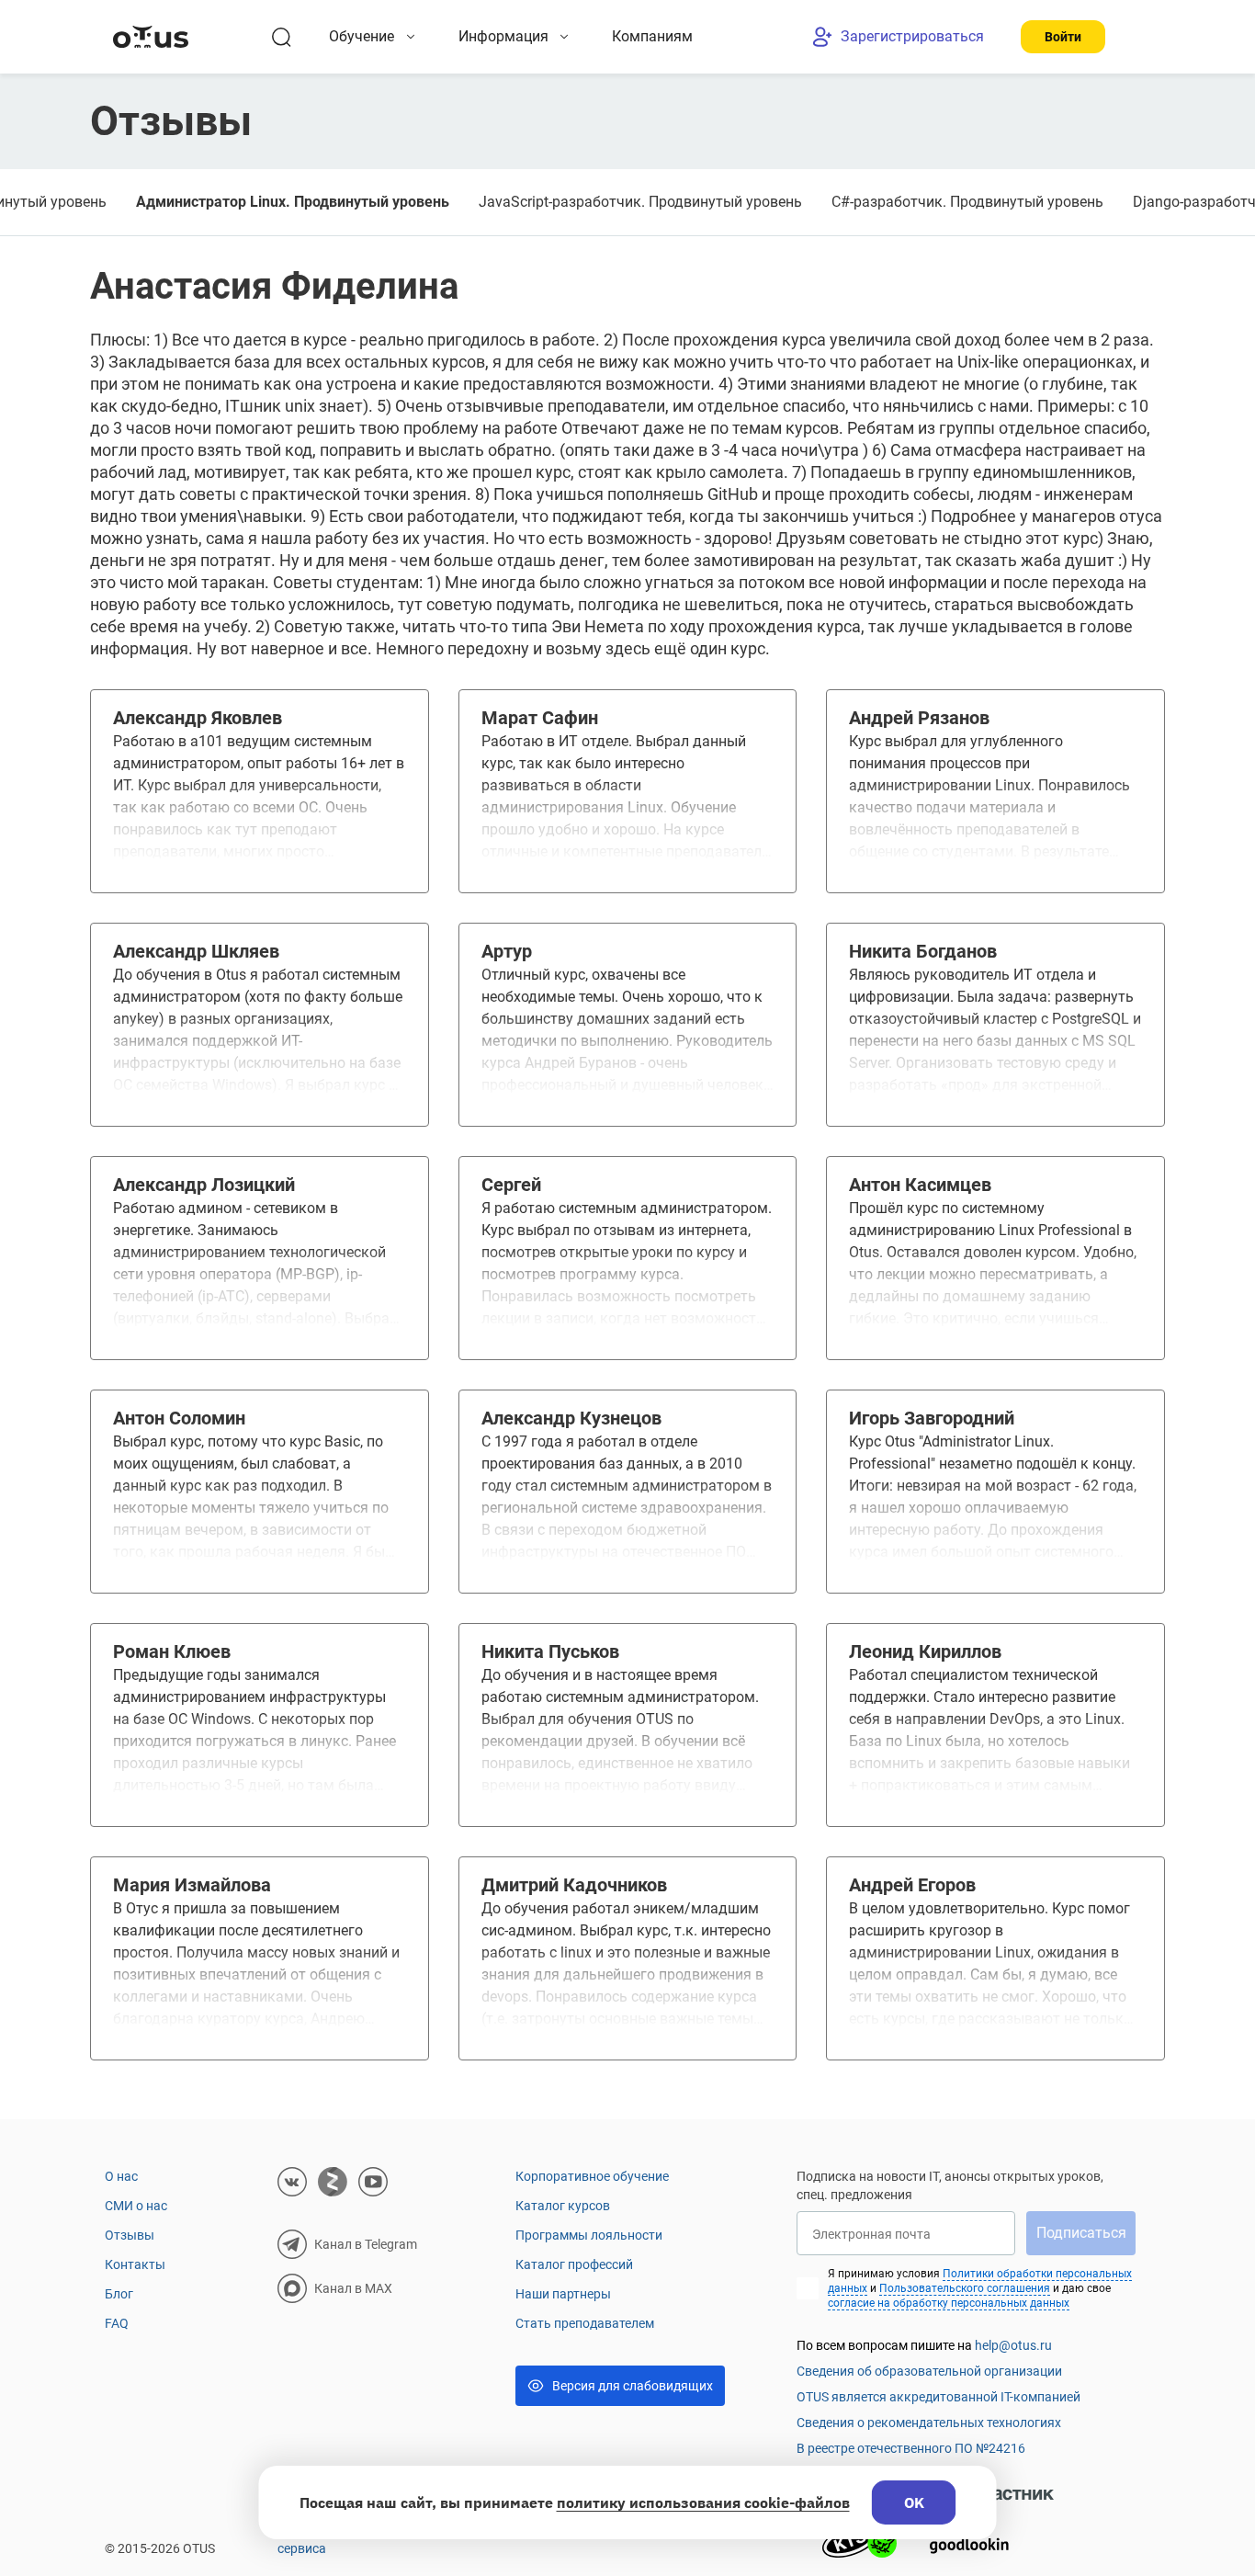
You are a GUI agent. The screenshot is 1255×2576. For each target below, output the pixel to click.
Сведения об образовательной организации (929, 2371)
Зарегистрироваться (912, 36)
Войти (1063, 37)
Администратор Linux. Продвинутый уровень (293, 202)
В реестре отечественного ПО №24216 (911, 2448)
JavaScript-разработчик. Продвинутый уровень (640, 202)
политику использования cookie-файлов (703, 2502)
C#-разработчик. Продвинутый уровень (967, 202)
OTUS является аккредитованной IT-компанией (938, 2397)
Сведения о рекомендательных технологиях (929, 2423)
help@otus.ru (1013, 2345)
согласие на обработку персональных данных (949, 2303)
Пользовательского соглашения (965, 2288)
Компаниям (652, 36)
